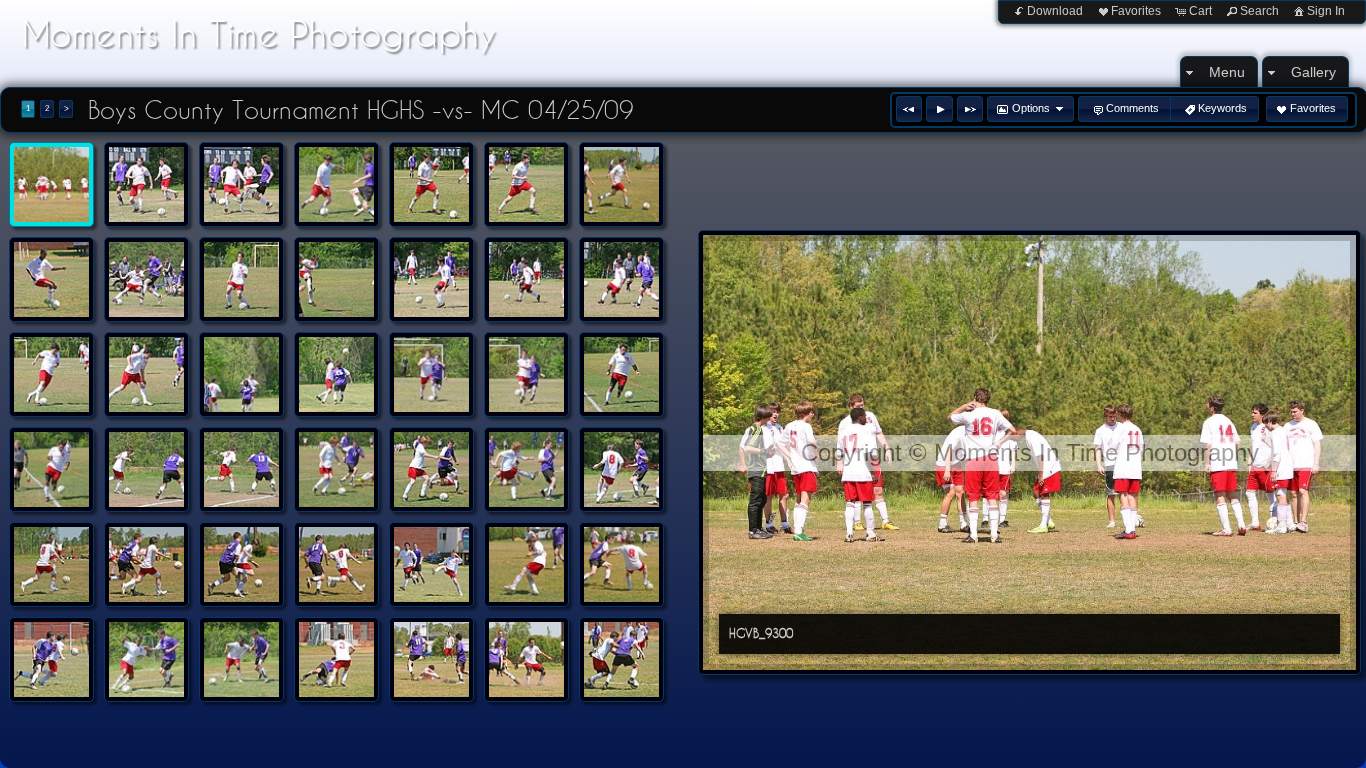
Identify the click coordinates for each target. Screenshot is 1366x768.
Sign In (1326, 11)
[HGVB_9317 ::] (51, 374)
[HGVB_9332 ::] (336, 469)
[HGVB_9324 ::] (621, 374)
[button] (909, 109)
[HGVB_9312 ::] (241, 279)
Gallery (1313, 72)
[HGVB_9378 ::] (336, 659)
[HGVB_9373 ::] (146, 659)
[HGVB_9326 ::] (146, 469)
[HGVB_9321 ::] (431, 374)
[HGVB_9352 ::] (336, 564)
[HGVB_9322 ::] (526, 374)
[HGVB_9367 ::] (51, 659)
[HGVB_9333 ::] (431, 469)
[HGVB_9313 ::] (336, 279)
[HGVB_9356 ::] (526, 564)
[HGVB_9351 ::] (241, 564)
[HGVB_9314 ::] (431, 279)
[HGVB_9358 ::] (621, 564)
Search (1259, 11)
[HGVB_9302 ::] (241, 184)
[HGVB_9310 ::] (51, 279)
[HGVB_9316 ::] (621, 279)
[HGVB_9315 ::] (526, 279)
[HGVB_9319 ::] (241, 374)
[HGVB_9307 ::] (621, 184)
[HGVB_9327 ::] (241, 469)
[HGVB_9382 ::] (621, 659)
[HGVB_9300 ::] (51, 184)
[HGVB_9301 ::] (146, 184)
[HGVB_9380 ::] (526, 659)
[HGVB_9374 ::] (241, 659)
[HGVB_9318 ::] (146, 374)
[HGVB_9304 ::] (336, 184)
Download (1055, 11)
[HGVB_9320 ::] (336, 374)
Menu (1227, 72)
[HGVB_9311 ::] (146, 279)
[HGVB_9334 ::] (526, 469)
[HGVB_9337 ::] (621, 469)
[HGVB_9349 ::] (51, 564)
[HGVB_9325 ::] (51, 469)
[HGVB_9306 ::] (526, 184)
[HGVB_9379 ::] (431, 659)
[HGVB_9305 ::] (431, 184)
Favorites (1136, 11)
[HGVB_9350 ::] (146, 564)
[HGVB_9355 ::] (431, 564)
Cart (1200, 11)
